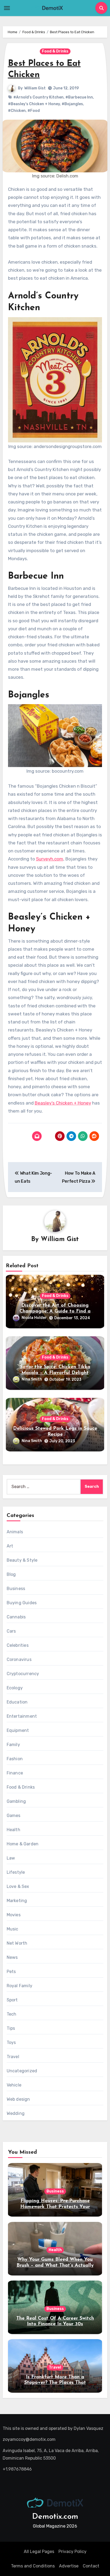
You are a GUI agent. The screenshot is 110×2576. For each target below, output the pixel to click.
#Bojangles (72, 104)
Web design (18, 2099)
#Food (34, 111)
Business (16, 1589)
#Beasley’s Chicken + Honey (34, 104)
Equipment (18, 1730)
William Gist (35, 88)
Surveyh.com (50, 859)
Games (14, 1816)
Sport (12, 2000)
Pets (11, 1972)
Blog (11, 1574)
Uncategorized (22, 2071)
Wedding (16, 2113)
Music (13, 1929)
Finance (15, 1773)
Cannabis (16, 1617)
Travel (13, 2057)
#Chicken (17, 111)
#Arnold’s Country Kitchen (38, 97)
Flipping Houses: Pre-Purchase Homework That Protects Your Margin (55, 2207)
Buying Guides (22, 1603)
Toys (11, 2042)
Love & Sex (18, 1886)
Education (17, 1702)
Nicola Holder (34, 1318)
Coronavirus (19, 1659)
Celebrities (18, 1645)
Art (10, 1546)
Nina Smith (32, 1379)
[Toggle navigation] (7, 8)
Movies (14, 1915)
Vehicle (14, 2085)
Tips (11, 2028)
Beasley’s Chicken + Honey (63, 1103)
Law (11, 1858)
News (12, 1957)
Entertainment (22, 1716)
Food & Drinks (55, 51)
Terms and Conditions (33, 2566)
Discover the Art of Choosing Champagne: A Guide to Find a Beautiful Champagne (55, 1311)
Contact (91, 2566)
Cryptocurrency (23, 1674)
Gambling (16, 1801)
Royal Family (19, 1986)
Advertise (69, 2566)
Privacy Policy (72, 2552)
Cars (11, 1631)
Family (13, 1745)
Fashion (15, 1759)
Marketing (17, 1901)
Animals (15, 1532)
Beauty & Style (22, 1560)
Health (13, 1830)
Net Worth (17, 1943)
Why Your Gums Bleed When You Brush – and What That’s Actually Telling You (55, 2265)
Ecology (15, 1688)
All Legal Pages (39, 2552)
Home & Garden (23, 1844)
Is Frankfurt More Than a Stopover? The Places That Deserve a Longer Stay (55, 2383)
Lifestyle (16, 1872)
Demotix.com (55, 2517)
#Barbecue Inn (79, 97)
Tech (12, 2014)
